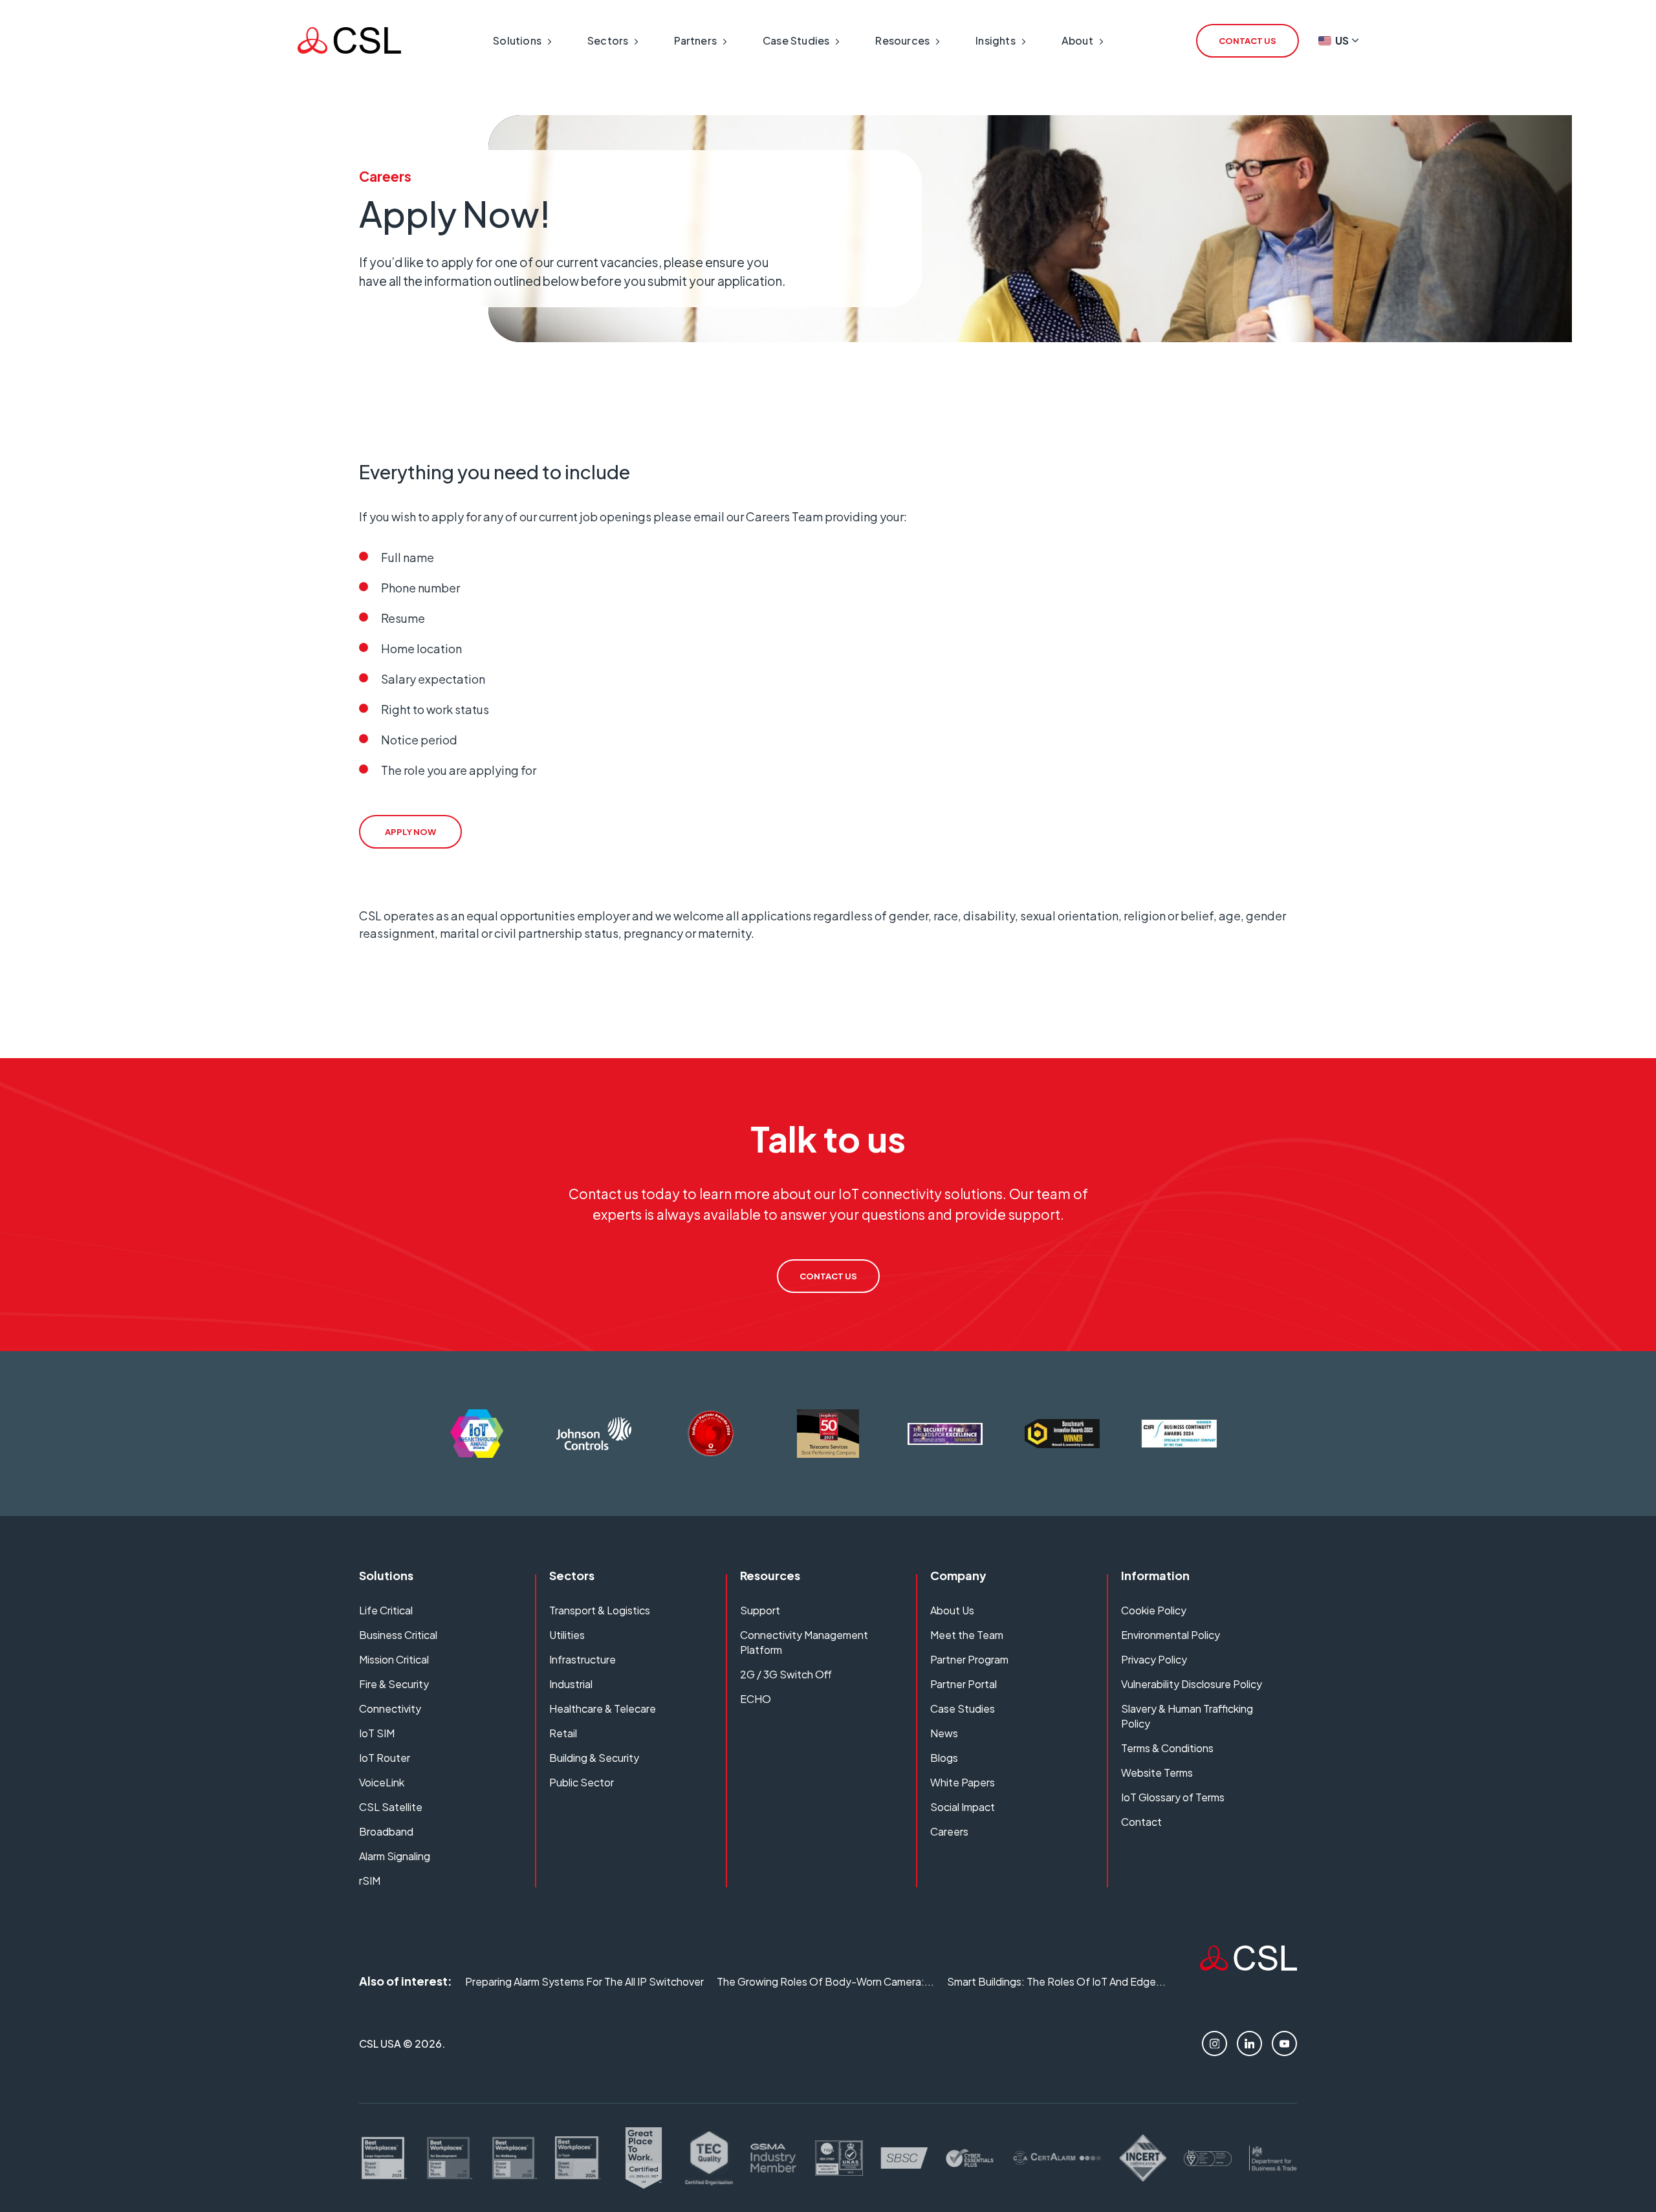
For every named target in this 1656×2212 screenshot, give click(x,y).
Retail (563, 1733)
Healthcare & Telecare (603, 1708)
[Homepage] (349, 40)
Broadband (386, 1831)
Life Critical (386, 1610)
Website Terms (1157, 1773)
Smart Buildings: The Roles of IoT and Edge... (1056, 1981)
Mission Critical (394, 1659)
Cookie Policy (1154, 1610)
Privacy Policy (1154, 1659)
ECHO (756, 1699)
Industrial (571, 1684)
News (944, 1733)
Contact (1141, 1822)
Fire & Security (394, 1684)
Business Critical (398, 1635)
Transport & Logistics (600, 1610)
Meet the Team (967, 1635)
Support (760, 1610)
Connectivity (390, 1708)
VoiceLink (382, 1782)
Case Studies (963, 1708)
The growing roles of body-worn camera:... (825, 1981)
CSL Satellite (391, 1807)
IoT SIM (377, 1733)
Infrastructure (583, 1659)
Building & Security (594, 1758)
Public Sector (582, 1782)
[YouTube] (1284, 2044)
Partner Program (969, 1659)
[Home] (1248, 1966)
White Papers (963, 1782)
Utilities (567, 1635)
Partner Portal (964, 1684)
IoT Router (385, 1758)
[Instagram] (1215, 2044)
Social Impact (963, 1807)
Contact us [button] (1247, 41)
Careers (949, 1831)
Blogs (944, 1758)
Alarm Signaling (395, 1856)
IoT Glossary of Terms (1173, 1797)
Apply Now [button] (410, 832)
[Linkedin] (1249, 2044)
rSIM (370, 1881)
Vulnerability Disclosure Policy (1192, 1684)
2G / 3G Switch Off (786, 1674)
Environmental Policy (1171, 1635)
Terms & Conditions (1167, 1748)
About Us (952, 1610)
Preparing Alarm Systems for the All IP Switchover (584, 1981)
